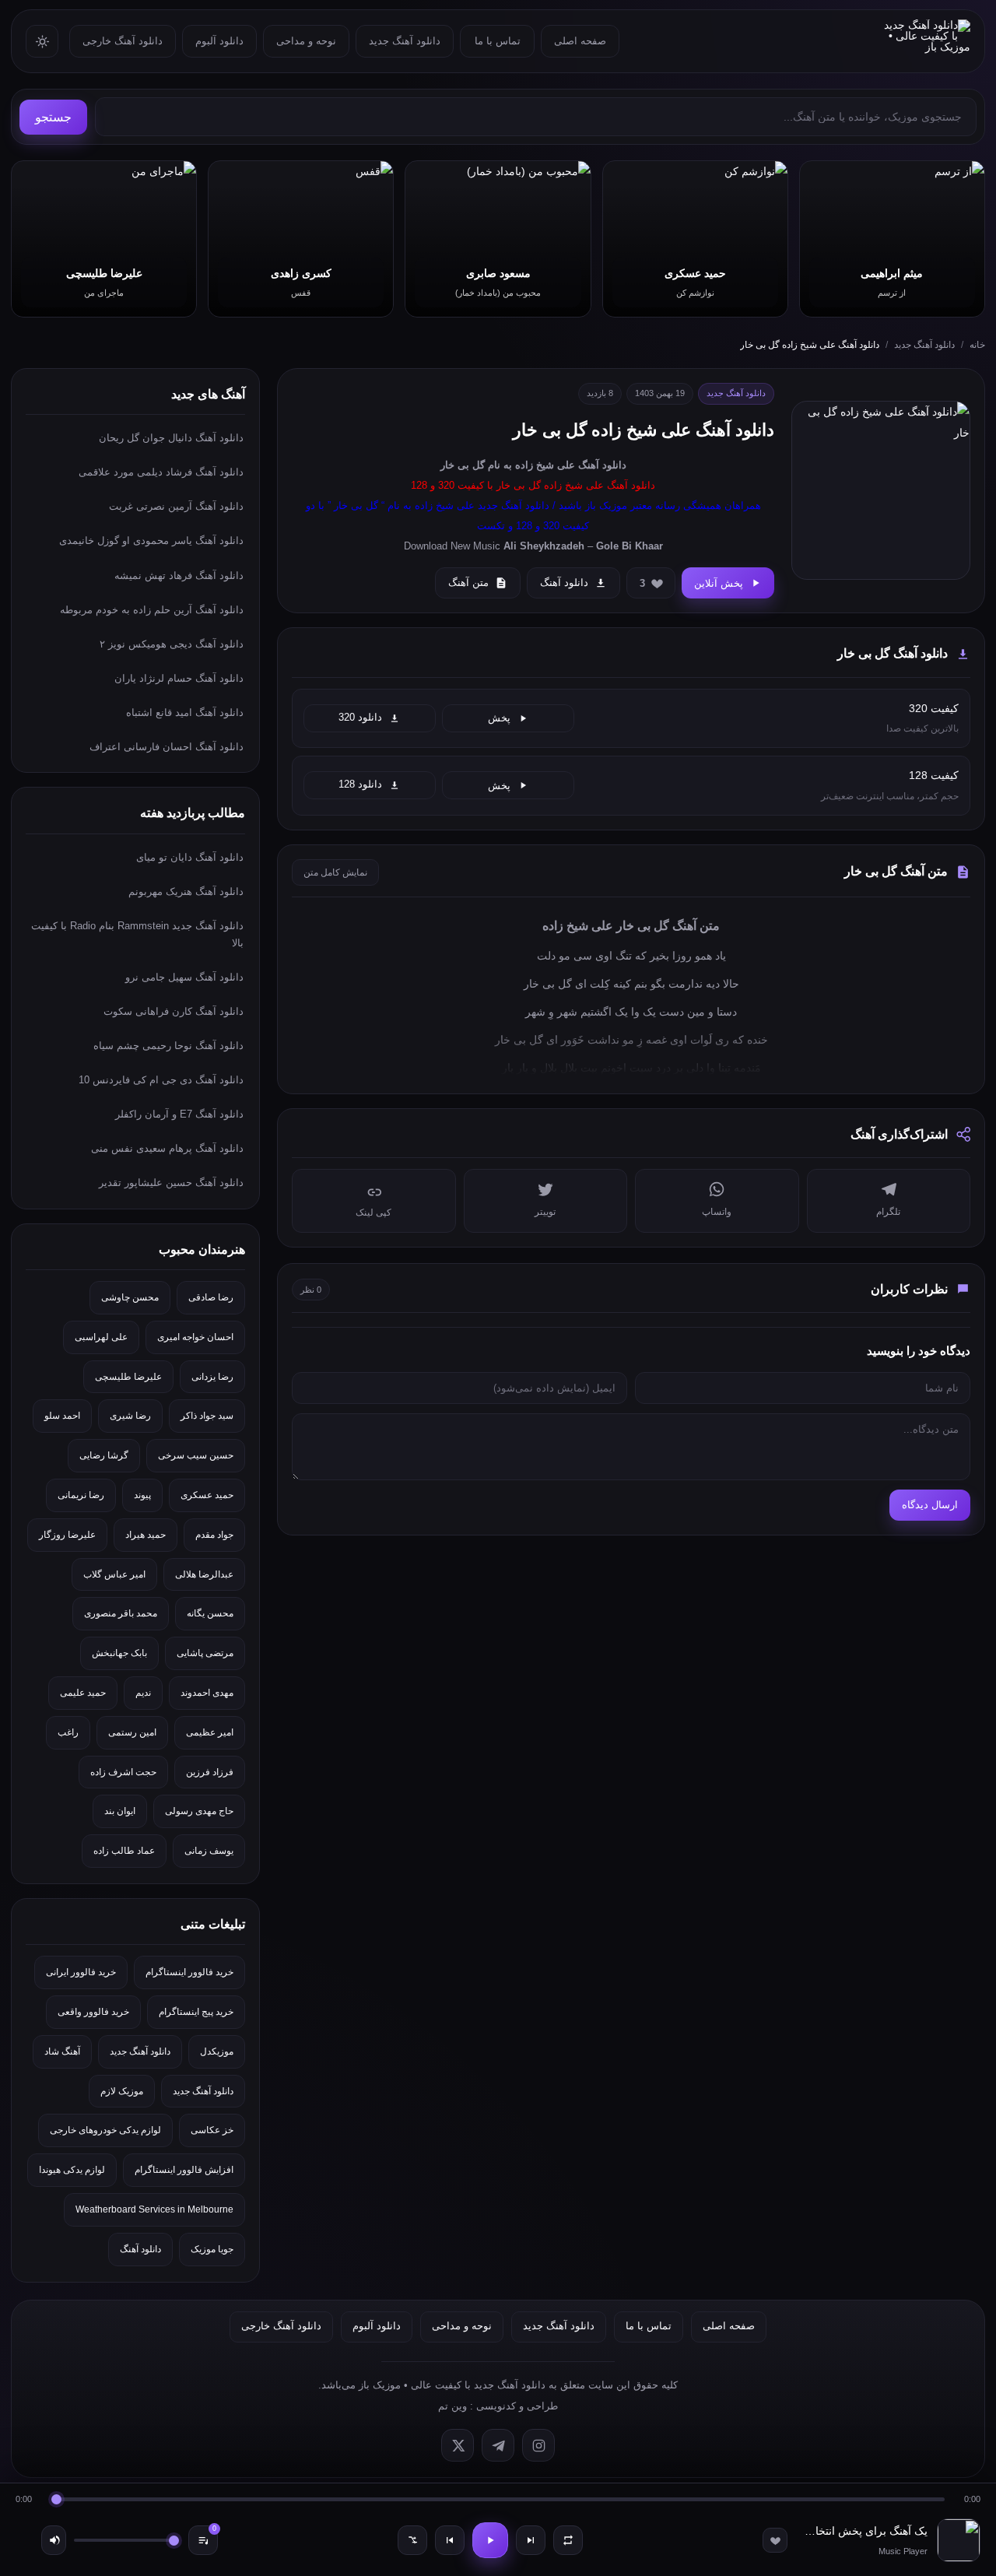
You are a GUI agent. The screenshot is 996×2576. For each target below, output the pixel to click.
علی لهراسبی (101, 1337)
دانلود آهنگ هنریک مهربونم (186, 891)
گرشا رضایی (104, 1455)
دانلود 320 (360, 718)
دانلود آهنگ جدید (405, 41)
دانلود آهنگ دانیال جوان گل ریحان (171, 438)
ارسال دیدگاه (930, 1505)
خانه (977, 345)
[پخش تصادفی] (412, 2540)
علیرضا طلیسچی (128, 1377)
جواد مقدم (214, 1535)
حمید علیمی (83, 1693)
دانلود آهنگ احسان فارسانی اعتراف (167, 747)
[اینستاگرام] (538, 2445)
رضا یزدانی (212, 1377)
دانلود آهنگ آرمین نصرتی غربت (176, 506)
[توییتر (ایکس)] (458, 2445)
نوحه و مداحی (306, 41)
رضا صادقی (211, 1297)
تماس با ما (498, 41)
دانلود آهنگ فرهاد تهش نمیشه (179, 576)
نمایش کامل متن (335, 872)
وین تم (452, 2406)
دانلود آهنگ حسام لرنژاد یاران (179, 678)
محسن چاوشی (130, 1297)
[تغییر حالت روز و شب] (42, 41)
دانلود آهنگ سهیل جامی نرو (184, 977)
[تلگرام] (498, 2445)
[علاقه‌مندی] (775, 2540)
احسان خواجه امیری (195, 1337)
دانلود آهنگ (602, 465)
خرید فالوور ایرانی (81, 1972)
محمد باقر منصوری (121, 1613)
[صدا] (54, 2540)
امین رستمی (132, 1732)
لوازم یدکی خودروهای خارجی (105, 2130)
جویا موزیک (212, 2249)
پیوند (142, 1495)
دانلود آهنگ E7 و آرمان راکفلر (179, 1114)
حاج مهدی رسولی (199, 1811)
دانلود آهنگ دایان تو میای (190, 857)
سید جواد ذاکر (207, 1416)
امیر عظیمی (210, 1732)
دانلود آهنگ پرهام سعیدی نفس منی (167, 1148)
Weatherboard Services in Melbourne (154, 2209)
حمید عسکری (207, 1495)
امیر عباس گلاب (114, 1574)
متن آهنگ (468, 583)
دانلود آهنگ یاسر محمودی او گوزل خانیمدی (151, 540)
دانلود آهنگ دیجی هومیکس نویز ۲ (172, 644)
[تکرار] (568, 2540)
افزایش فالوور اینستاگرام (184, 2170)
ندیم (143, 1693)
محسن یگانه (210, 1613)
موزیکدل (217, 2051)
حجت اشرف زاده (123, 1772)
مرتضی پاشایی (205, 1653)
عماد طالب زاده (124, 1851)
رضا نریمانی (81, 1495)
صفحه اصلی (580, 41)
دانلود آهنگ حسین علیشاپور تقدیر (171, 1183)
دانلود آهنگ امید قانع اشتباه (185, 712)
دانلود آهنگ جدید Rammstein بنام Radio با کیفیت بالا (137, 934)
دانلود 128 (360, 784)
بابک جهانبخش (119, 1653)
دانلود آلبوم (219, 41)
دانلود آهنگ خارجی (123, 41)
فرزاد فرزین (210, 1772)
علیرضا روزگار (67, 1535)
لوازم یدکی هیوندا (72, 2170)
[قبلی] (450, 2540)
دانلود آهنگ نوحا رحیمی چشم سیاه (168, 1046)
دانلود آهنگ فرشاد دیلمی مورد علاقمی (161, 472)
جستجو (53, 117)
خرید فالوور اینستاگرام (189, 1972)
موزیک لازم (122, 2091)
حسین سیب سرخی (196, 1455)
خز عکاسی (212, 2130)
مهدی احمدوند (207, 1693)
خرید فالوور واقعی (93, 2012)
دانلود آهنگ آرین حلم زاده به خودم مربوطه (152, 610)
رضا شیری (130, 1416)
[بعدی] (531, 2540)
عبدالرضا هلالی (204, 1574)
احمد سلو (62, 1416)
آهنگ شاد (62, 2051)
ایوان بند (120, 1811)
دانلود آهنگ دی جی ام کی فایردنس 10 (161, 1080)
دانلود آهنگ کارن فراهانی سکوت (174, 1011)
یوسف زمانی (209, 1851)
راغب (68, 1732)
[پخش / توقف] (490, 2540)
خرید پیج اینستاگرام (196, 2012)
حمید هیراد (146, 1535)
